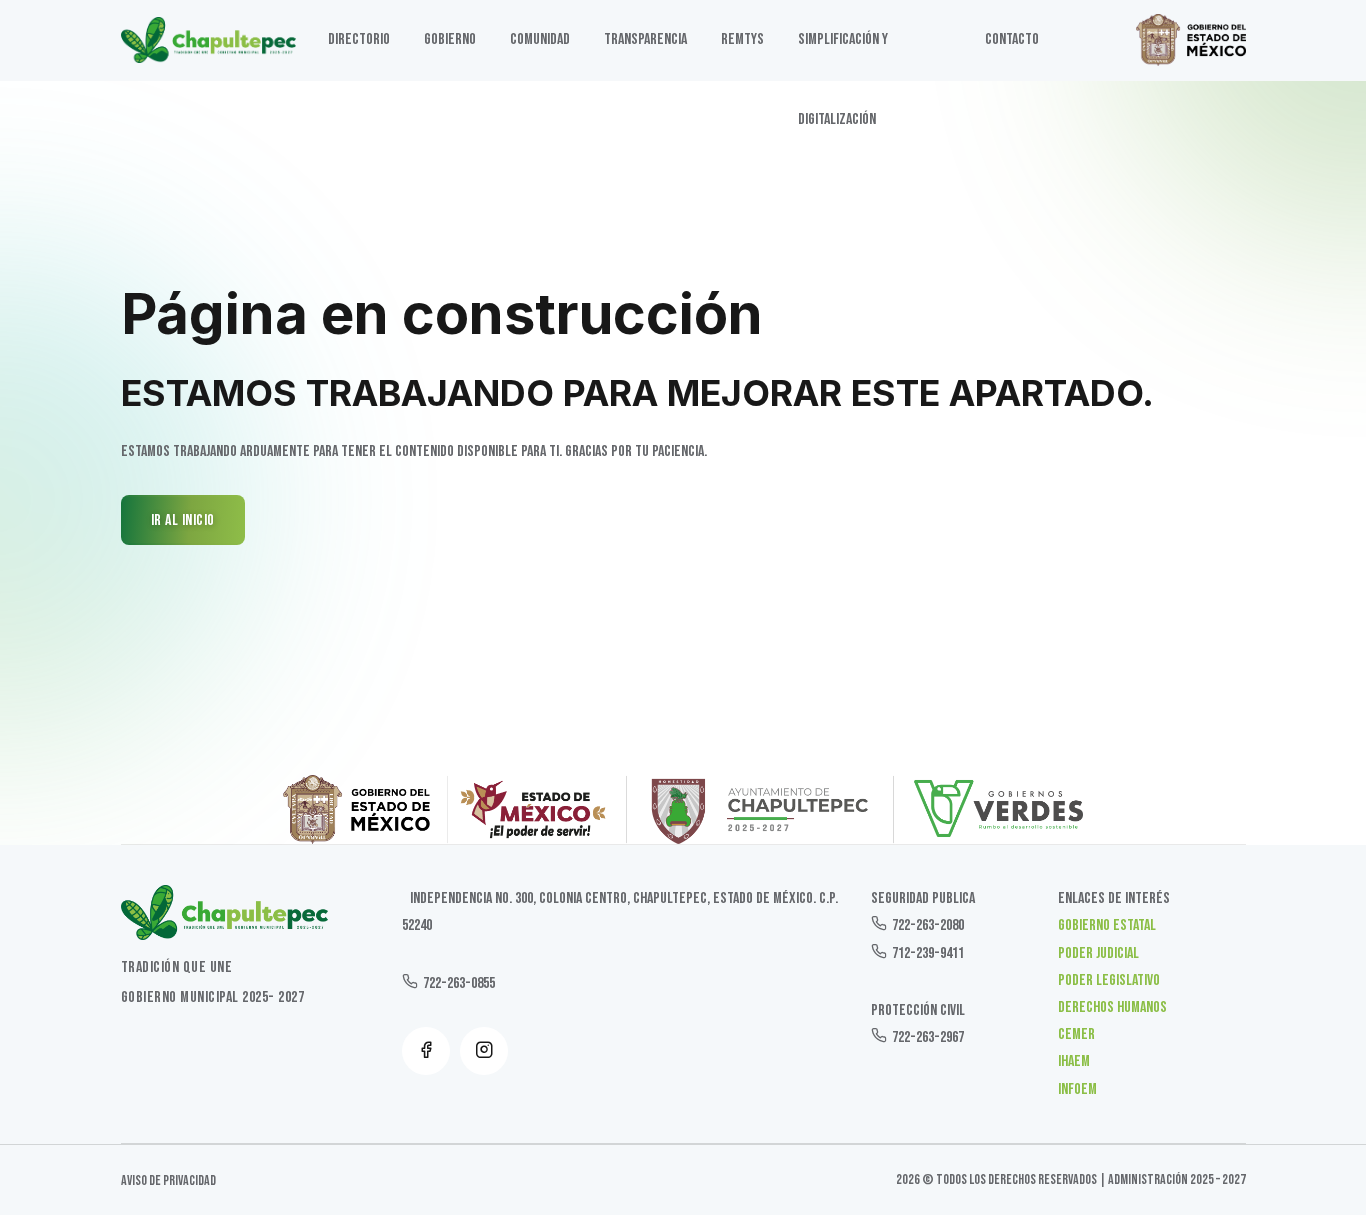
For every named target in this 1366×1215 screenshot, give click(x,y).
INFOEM (1077, 1089)
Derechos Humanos (1112, 1007)
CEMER (1076, 1034)
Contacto (1012, 39)
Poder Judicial (1098, 953)
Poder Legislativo (1109, 980)
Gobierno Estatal (1107, 925)
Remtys (742, 39)
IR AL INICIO (183, 520)
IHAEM (1074, 1061)
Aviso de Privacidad (168, 1180)
